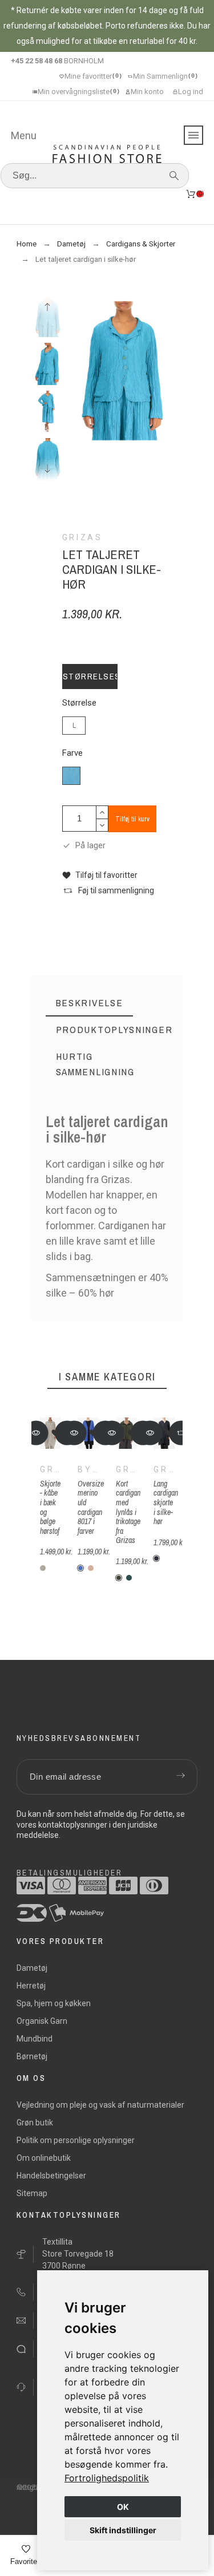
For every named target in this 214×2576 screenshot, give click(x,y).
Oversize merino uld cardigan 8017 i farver (91, 1507)
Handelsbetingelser (51, 2176)
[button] (100, 875)
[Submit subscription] (180, 1777)
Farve (72, 753)
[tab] (90, 1003)
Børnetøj (32, 2056)
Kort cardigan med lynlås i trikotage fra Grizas (128, 1512)
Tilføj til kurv (132, 819)
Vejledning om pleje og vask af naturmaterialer (100, 2105)
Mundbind (35, 2039)
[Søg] (174, 176)
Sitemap (32, 2193)
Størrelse (79, 703)
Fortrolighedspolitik (107, 2478)
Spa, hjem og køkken (54, 2003)
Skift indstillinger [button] (123, 2530)
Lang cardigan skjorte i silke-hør (166, 1502)
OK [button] (123, 2507)
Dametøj (32, 1968)
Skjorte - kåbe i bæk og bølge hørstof (50, 1507)
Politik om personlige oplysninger (76, 2140)
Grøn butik (35, 2123)
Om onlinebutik (44, 2158)
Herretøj (31, 1986)
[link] (107, 2478)
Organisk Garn (42, 2021)
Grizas (60, 1469)
